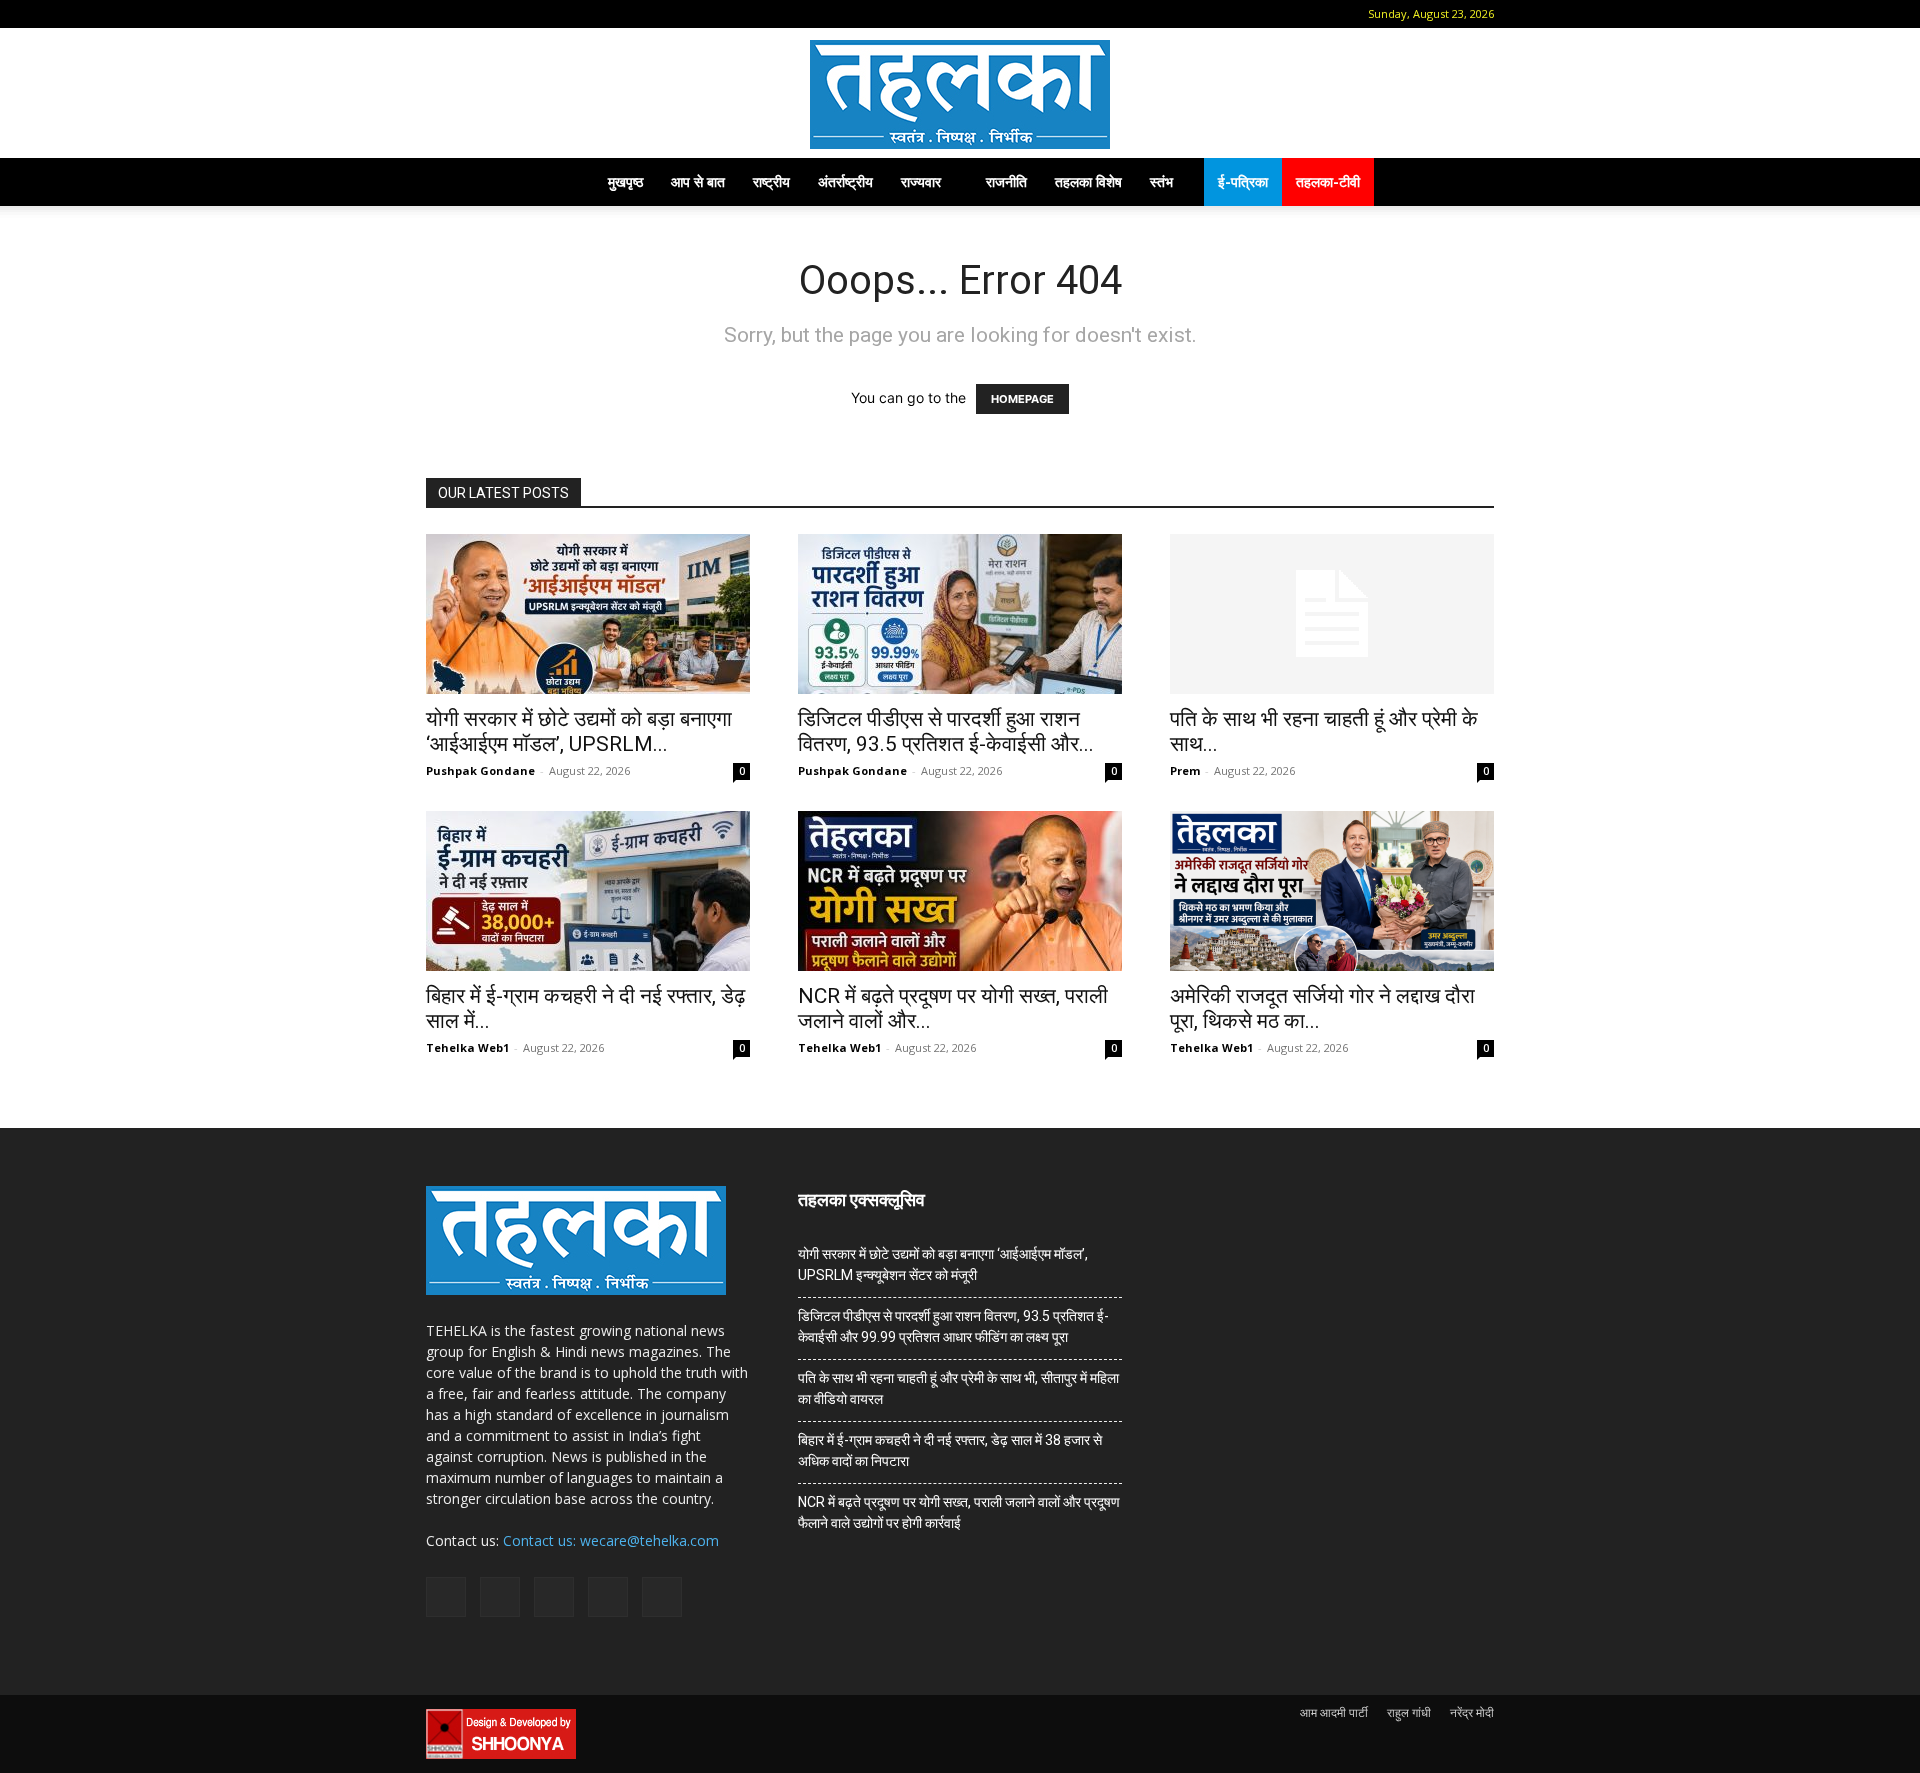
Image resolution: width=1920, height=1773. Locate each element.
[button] (441, 13)
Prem (1185, 770)
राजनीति (1006, 181)
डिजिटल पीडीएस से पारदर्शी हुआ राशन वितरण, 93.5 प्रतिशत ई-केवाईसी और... (946, 731)
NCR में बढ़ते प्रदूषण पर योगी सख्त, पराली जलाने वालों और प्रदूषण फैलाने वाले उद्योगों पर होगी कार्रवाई (959, 1512)
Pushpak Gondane (480, 770)
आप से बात (698, 181)
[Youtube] (603, 14)
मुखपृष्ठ (625, 181)
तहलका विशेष (1088, 181)
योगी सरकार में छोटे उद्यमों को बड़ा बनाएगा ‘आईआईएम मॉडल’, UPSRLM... (579, 731)
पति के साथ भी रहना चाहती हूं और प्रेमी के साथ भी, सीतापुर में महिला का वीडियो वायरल (958, 1388)
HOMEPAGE (1022, 399)
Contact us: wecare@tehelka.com (611, 1540)
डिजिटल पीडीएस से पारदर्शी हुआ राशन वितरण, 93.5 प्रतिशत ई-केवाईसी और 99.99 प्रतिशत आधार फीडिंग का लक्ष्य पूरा (953, 1326)
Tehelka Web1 (467, 1047)
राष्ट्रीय (771, 181)
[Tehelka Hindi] (960, 94)
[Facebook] (471, 14)
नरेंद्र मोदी (1472, 1712)
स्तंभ (1161, 181)
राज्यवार (921, 181)
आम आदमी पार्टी (1334, 1712)
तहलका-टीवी (1328, 181)
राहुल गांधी (1409, 1712)
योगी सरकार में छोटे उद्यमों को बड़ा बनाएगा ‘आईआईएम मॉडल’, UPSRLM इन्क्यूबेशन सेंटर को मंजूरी (943, 1264)
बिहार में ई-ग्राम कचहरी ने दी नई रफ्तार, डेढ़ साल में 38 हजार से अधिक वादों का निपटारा (950, 1450)
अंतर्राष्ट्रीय (845, 181)
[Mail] (504, 14)
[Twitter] (570, 14)
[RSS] (537, 14)
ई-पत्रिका (1243, 181)
